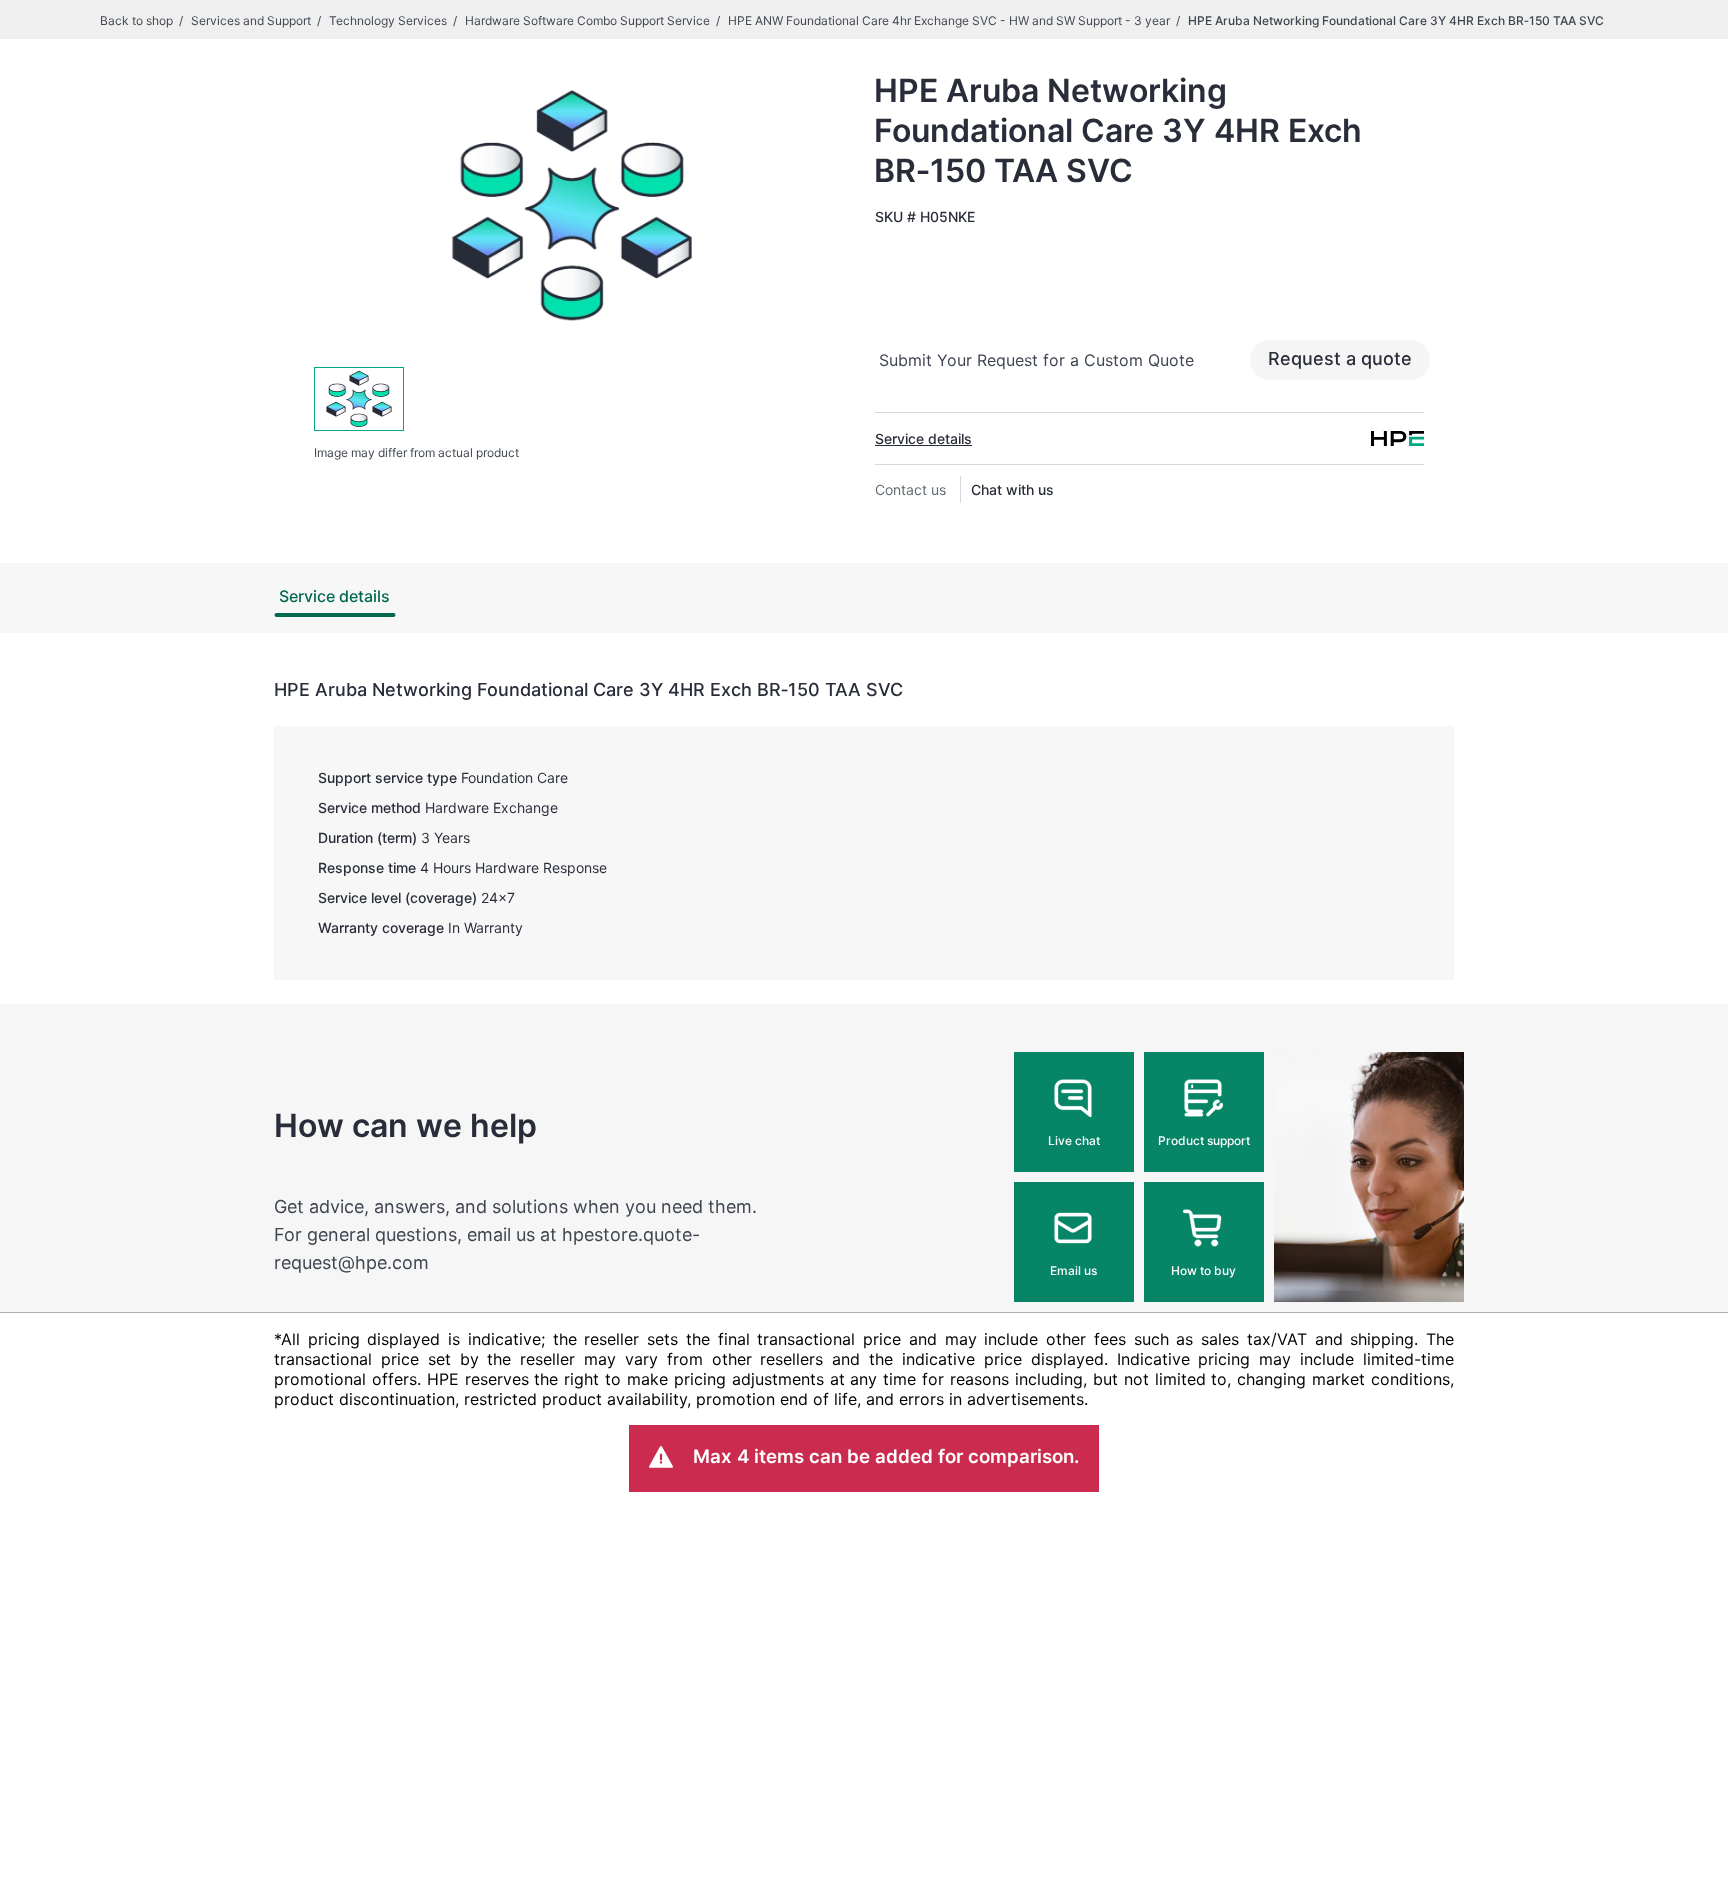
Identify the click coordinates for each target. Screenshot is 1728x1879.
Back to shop (136, 20)
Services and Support (251, 20)
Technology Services (388, 20)
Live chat (1074, 1140)
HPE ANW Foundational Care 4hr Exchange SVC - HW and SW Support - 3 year (949, 20)
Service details (923, 438)
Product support (1204, 1140)
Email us (1073, 1270)
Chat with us (1012, 489)
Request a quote (1340, 358)
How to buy (1203, 1270)
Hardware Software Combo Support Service (587, 20)
